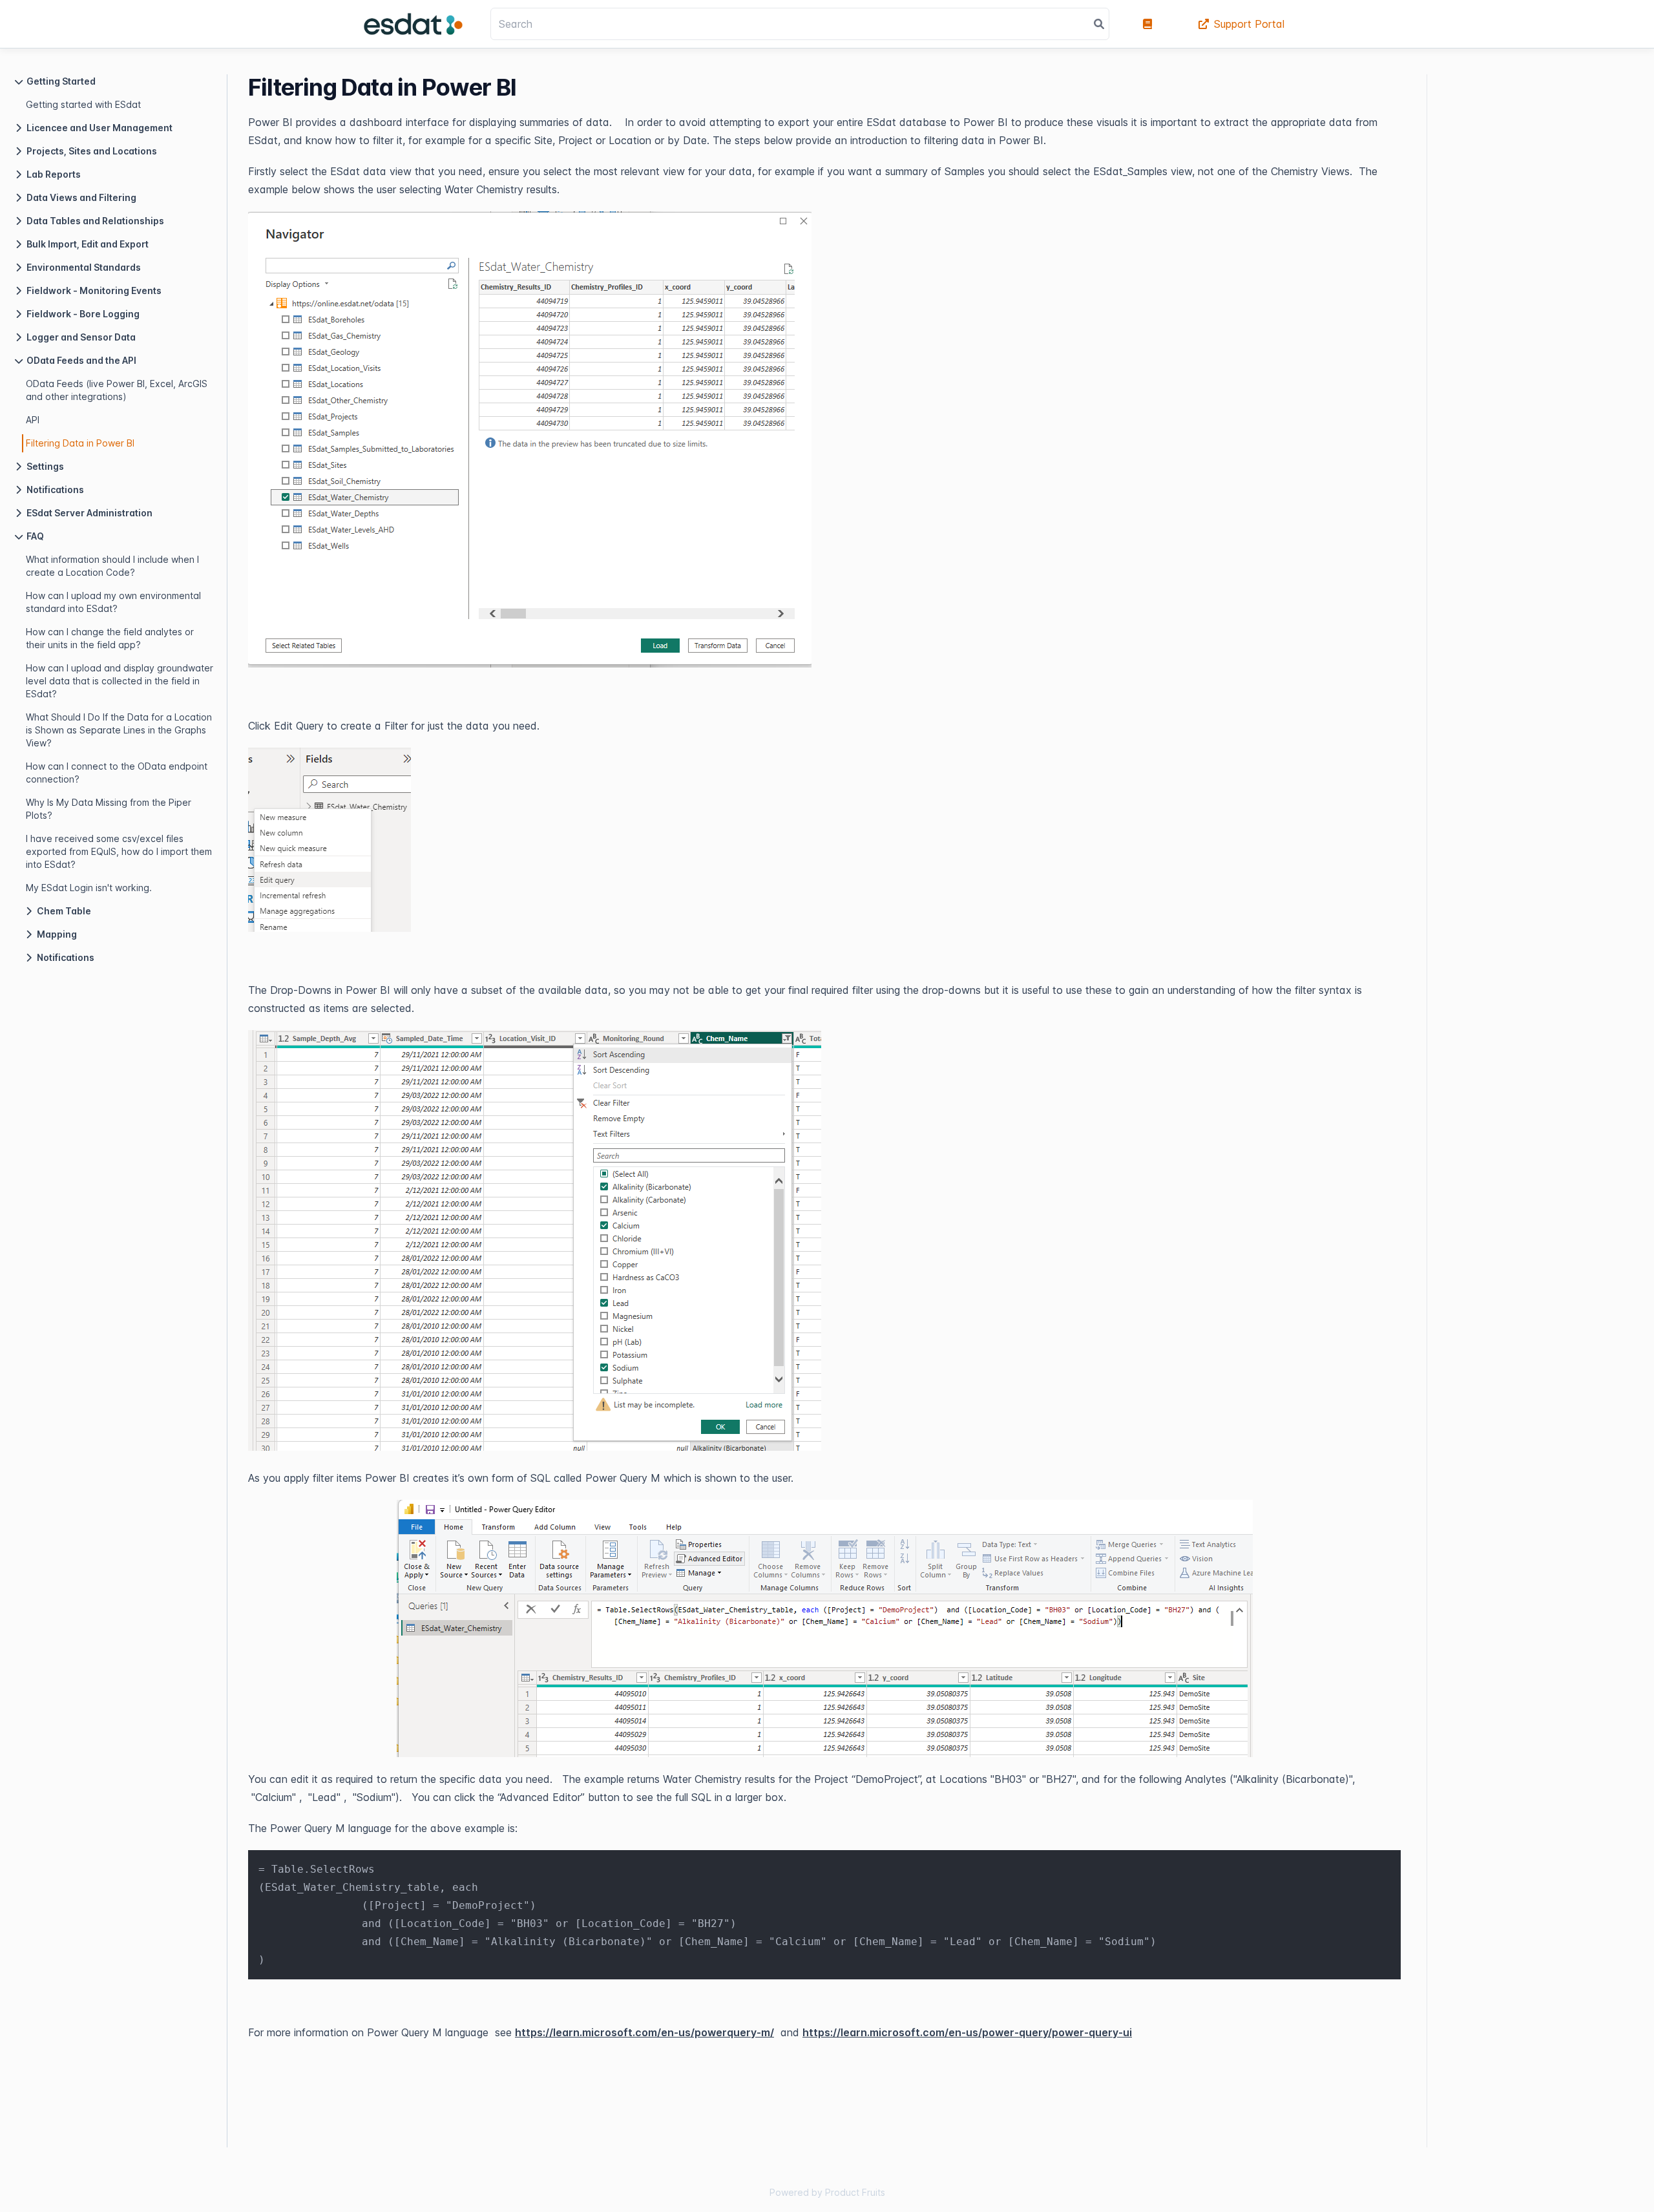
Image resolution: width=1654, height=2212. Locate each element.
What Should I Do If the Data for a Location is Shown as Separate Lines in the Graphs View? (119, 730)
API (33, 420)
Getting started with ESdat (83, 104)
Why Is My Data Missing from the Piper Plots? (109, 809)
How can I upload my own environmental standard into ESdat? (113, 602)
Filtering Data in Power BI (80, 443)
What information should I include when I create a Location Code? (112, 566)
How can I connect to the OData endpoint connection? (117, 773)
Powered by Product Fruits (827, 2192)
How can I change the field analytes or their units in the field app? (110, 638)
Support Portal (1249, 24)
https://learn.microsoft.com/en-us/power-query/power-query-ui (967, 2032)
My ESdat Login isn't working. (89, 888)
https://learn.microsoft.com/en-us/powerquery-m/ (644, 2032)
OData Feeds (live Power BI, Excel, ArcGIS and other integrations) (117, 390)
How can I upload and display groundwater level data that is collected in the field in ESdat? (120, 681)
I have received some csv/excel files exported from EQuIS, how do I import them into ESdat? (119, 851)
